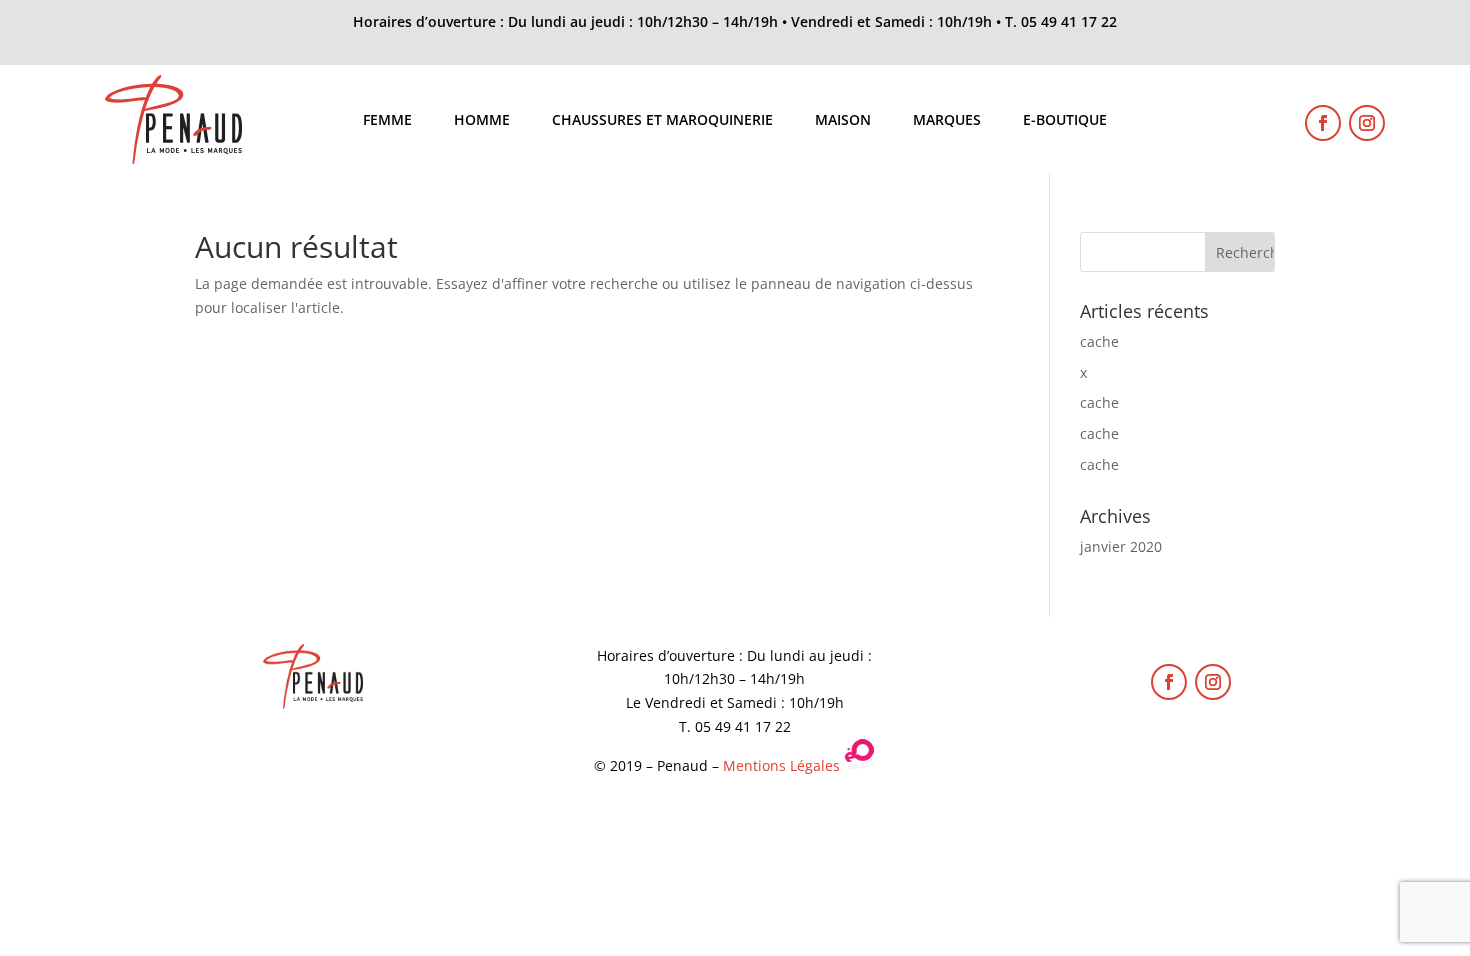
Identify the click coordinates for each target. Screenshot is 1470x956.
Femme (387, 121)
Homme (482, 121)
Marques (947, 121)
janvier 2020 (1121, 546)
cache (1099, 341)
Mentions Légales (781, 765)
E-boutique (1065, 121)
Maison (843, 121)
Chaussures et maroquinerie (662, 121)
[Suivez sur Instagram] (1367, 123)
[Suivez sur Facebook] (1323, 123)
